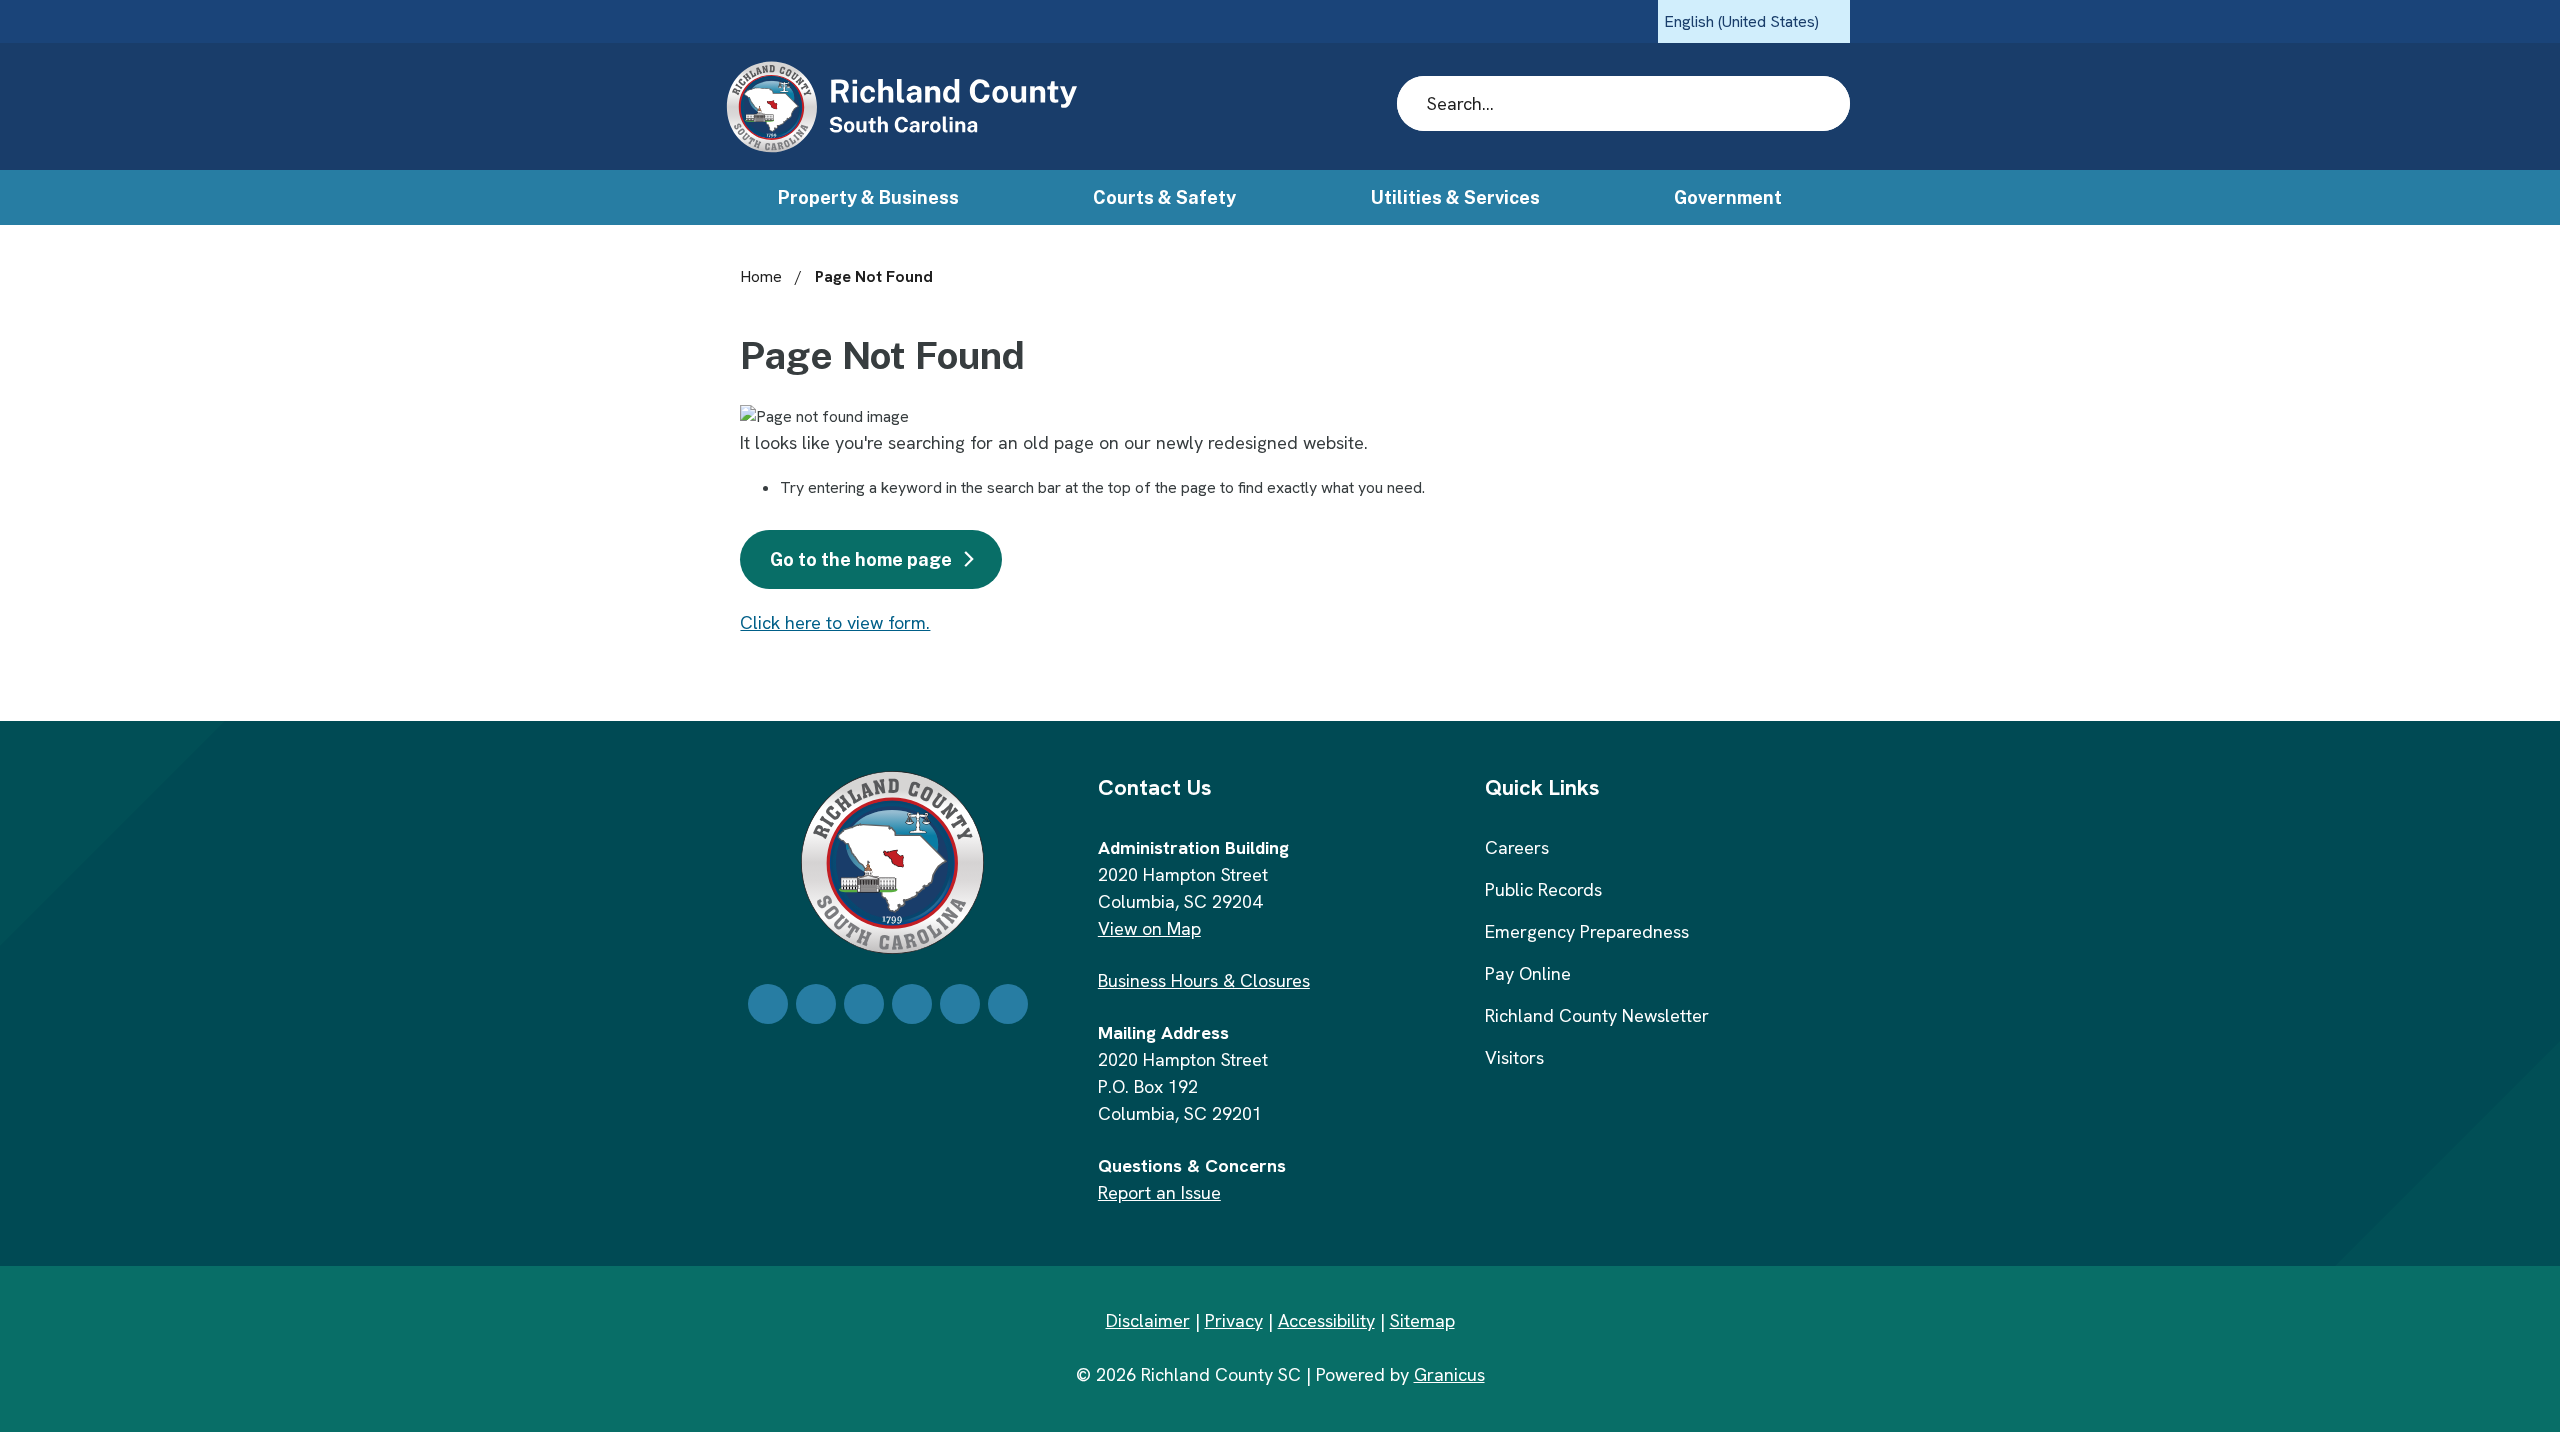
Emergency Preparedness (1587, 931)
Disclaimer (1148, 1320)
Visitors (1514, 1057)
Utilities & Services (1455, 197)
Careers (1517, 847)
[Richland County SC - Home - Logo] (901, 107)
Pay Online (1528, 973)
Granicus (1449, 1374)
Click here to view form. (835, 622)
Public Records (1543, 889)
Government (1728, 197)
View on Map (1149, 928)
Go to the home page (861, 559)
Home (761, 276)
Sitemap (1422, 1320)
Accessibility (1326, 1320)
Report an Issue (1159, 1192)
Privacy (1234, 1320)
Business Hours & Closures (1204, 980)
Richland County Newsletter (1597, 1015)
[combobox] (1754, 21)
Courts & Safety (1164, 197)
